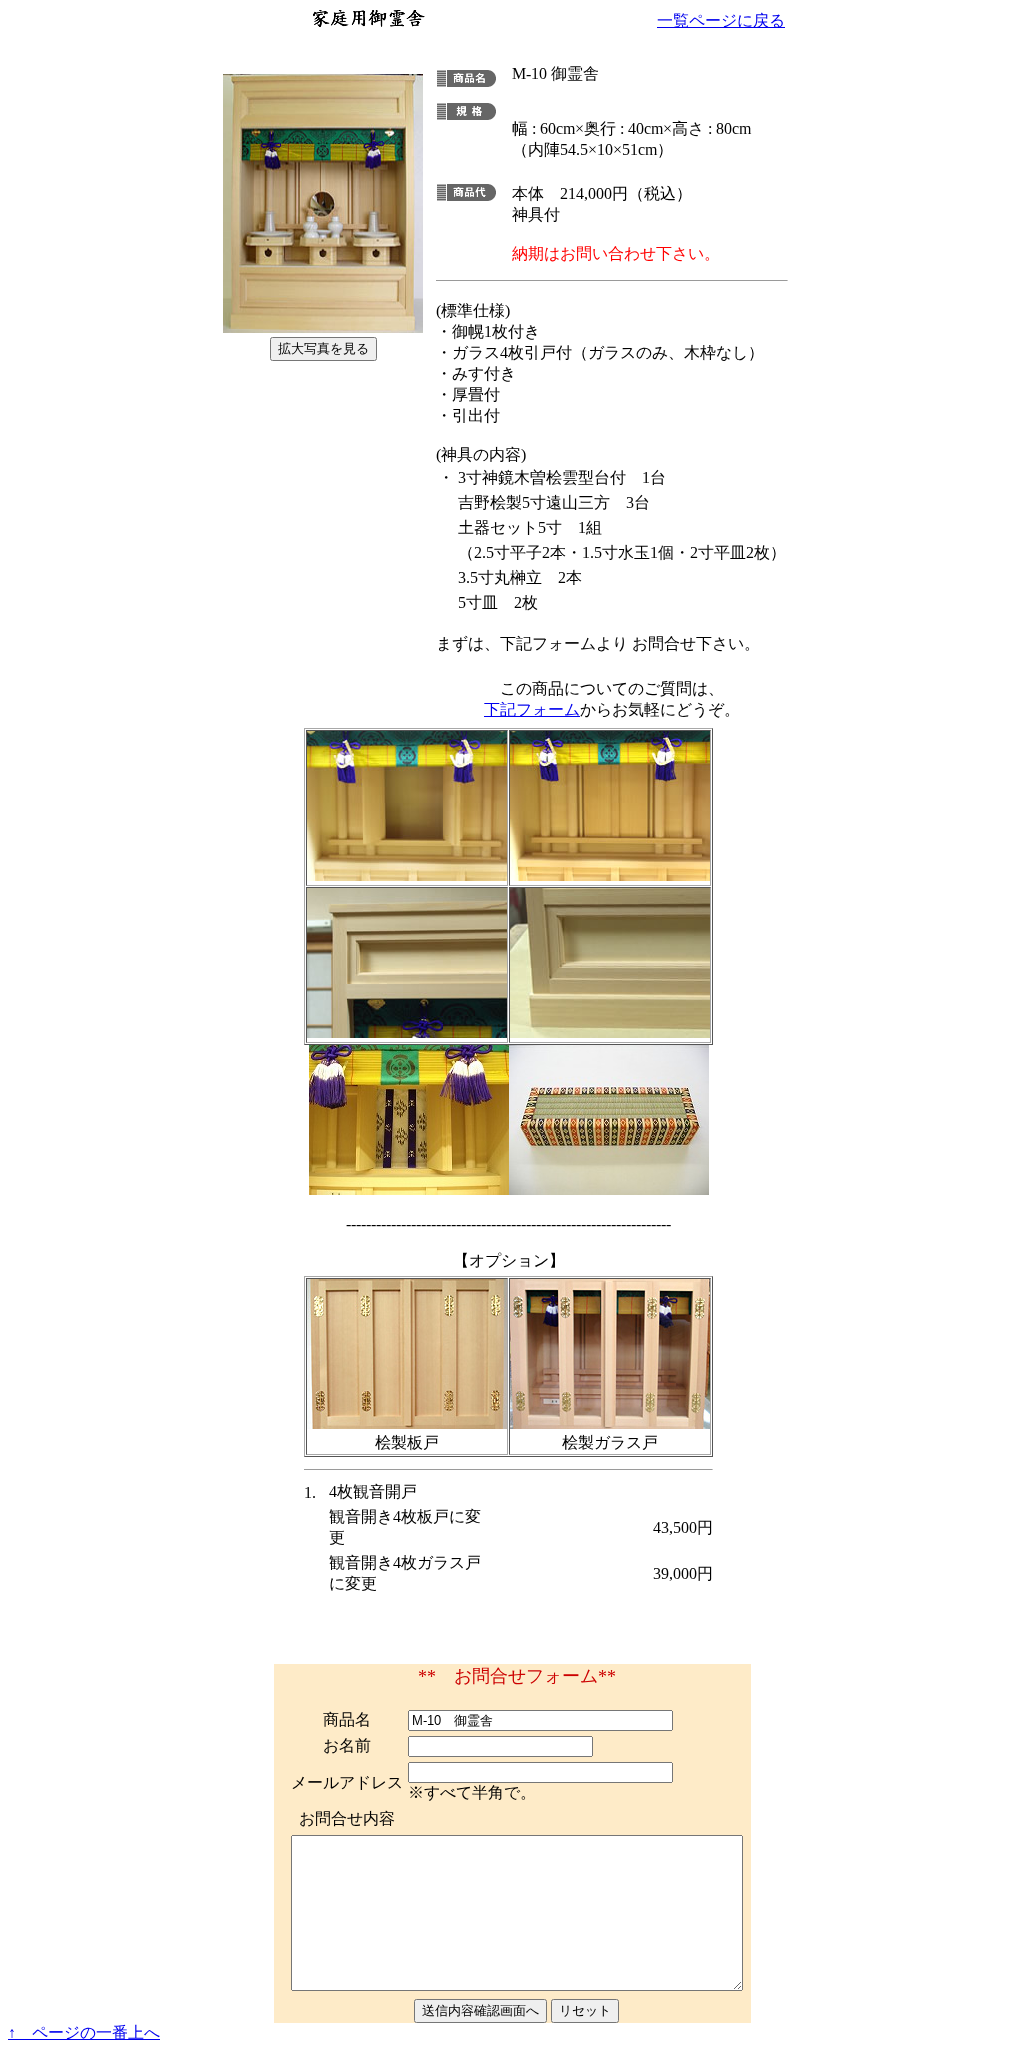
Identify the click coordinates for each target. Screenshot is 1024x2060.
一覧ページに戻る (721, 20)
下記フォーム (532, 709)
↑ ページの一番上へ (84, 2032)
